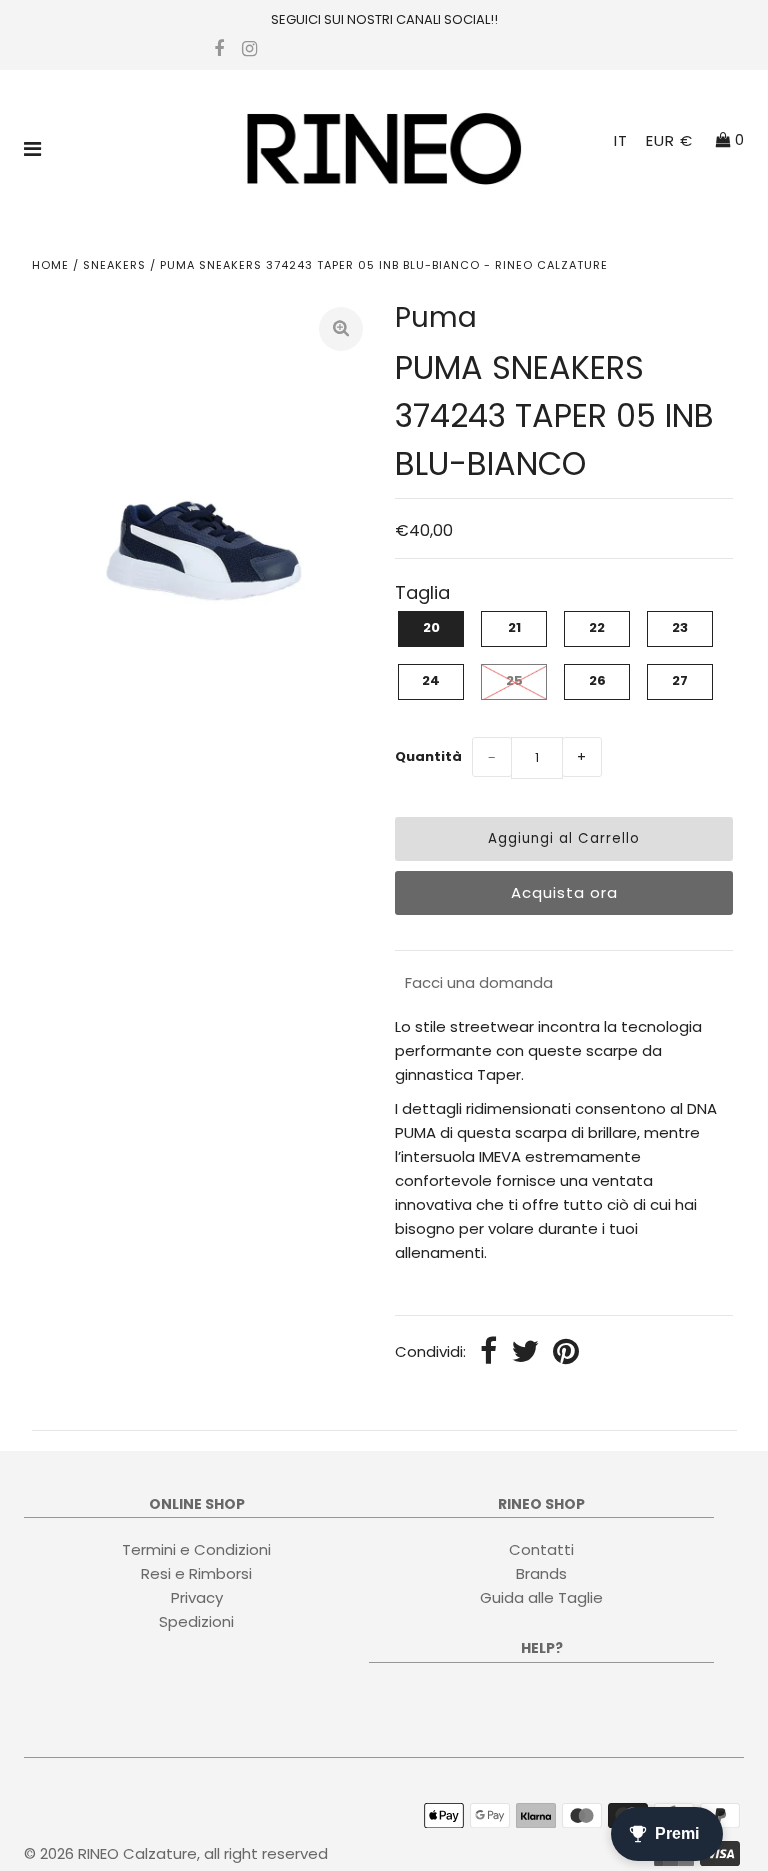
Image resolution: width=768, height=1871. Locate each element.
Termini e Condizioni (196, 1549)
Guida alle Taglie (541, 1597)
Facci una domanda (479, 982)
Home (50, 265)
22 (597, 627)
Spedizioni (196, 1621)
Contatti (541, 1549)
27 (680, 680)
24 (431, 680)
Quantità (428, 756)
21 (514, 627)
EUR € (669, 140)
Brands (541, 1573)
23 (680, 627)
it (621, 140)
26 (597, 680)
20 (431, 627)
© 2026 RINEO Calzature (110, 1853)
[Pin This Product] (566, 1353)
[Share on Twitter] (525, 1353)
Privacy (197, 1597)
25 (514, 680)
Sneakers (114, 265)
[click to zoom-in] (341, 329)
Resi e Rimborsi (196, 1573)
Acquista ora (564, 892)
